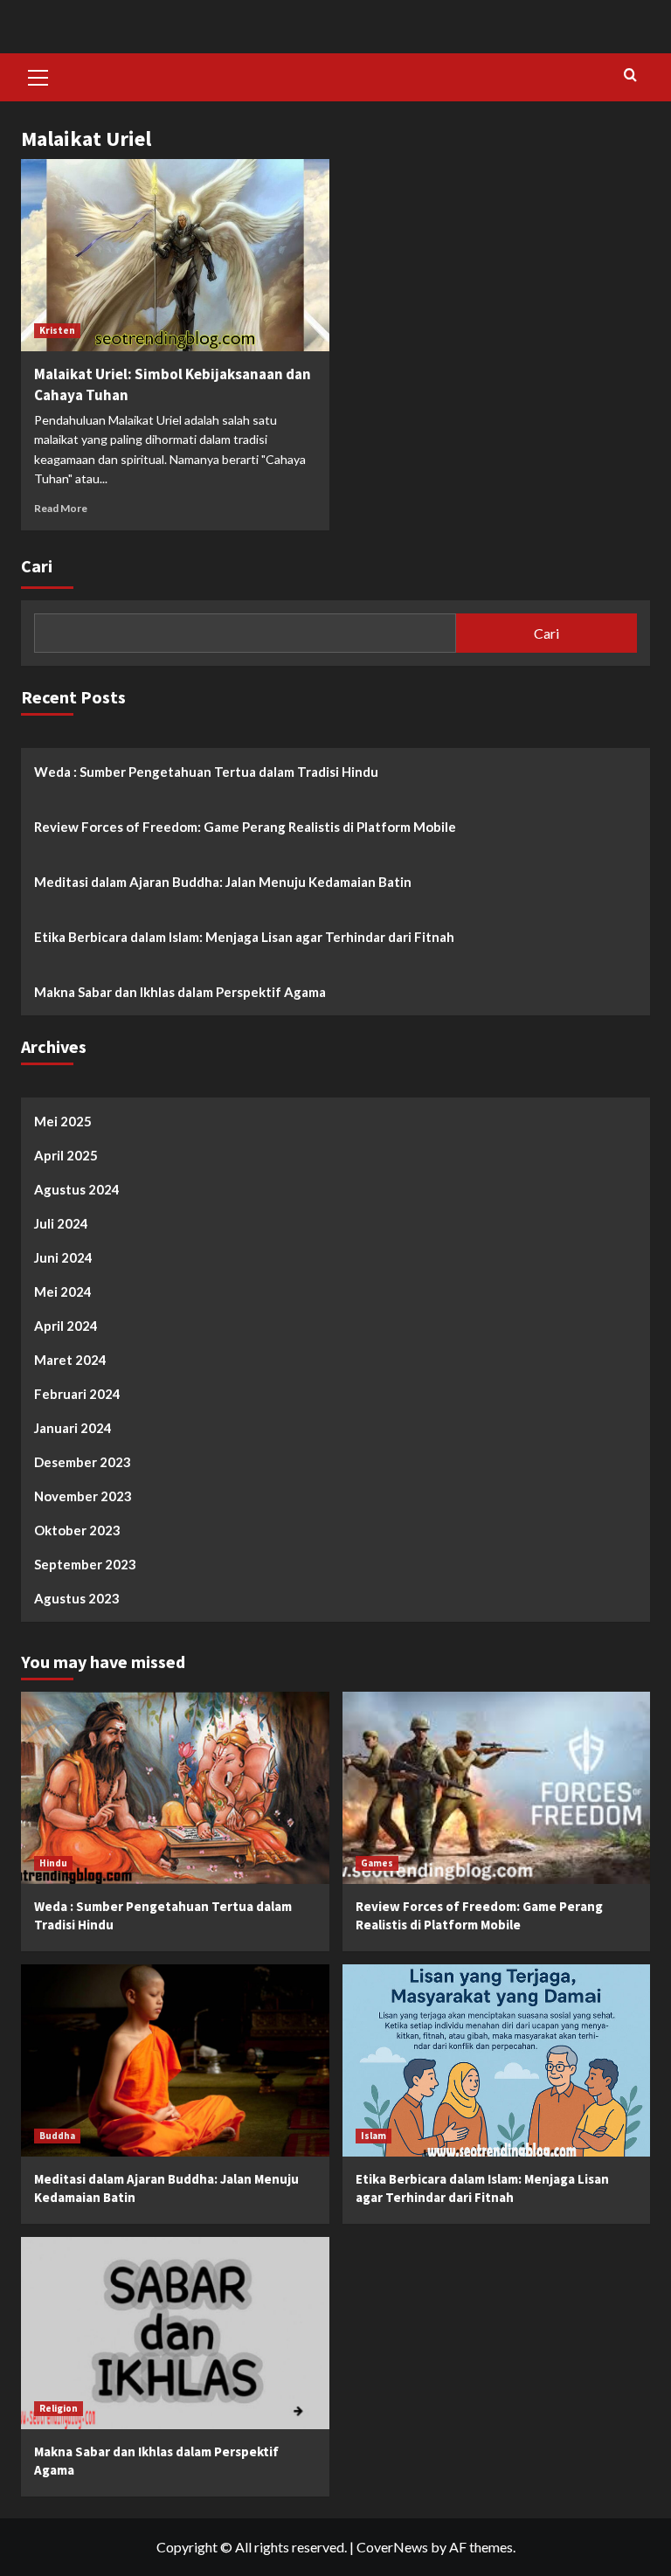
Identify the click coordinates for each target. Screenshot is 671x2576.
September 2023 (85, 1564)
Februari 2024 (77, 1394)
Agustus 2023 (77, 1598)
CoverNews (392, 2547)
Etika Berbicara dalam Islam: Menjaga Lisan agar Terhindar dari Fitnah (244, 937)
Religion (59, 2408)
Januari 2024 (73, 1428)
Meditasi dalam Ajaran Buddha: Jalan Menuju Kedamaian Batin (223, 882)
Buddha (57, 2136)
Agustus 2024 (77, 1189)
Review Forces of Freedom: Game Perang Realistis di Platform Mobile (245, 827)
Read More (61, 508)
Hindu (53, 1863)
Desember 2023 (83, 1462)
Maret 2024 (70, 1360)
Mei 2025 (63, 1121)
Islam (374, 2136)
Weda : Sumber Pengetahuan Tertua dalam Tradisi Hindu (206, 772)
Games (377, 1863)
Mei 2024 (63, 1291)
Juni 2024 (63, 1257)
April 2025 (66, 1155)
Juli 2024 (61, 1223)
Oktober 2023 (77, 1530)
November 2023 (83, 1496)
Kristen (57, 330)
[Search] (630, 76)
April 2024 (66, 1326)
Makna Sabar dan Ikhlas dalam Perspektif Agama (180, 992)
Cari (37, 566)
